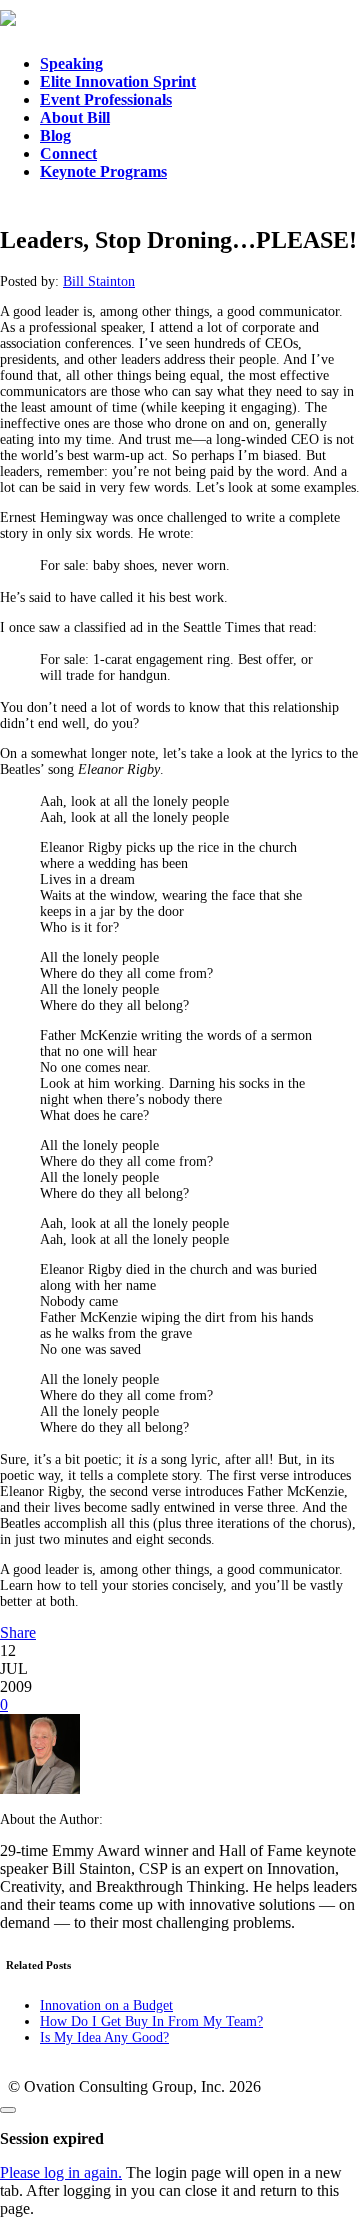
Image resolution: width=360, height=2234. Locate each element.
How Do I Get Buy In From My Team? (151, 2021)
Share (18, 1632)
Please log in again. (61, 2172)
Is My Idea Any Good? (104, 2037)
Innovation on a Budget (106, 2005)
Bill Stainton (99, 281)
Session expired (52, 2138)
